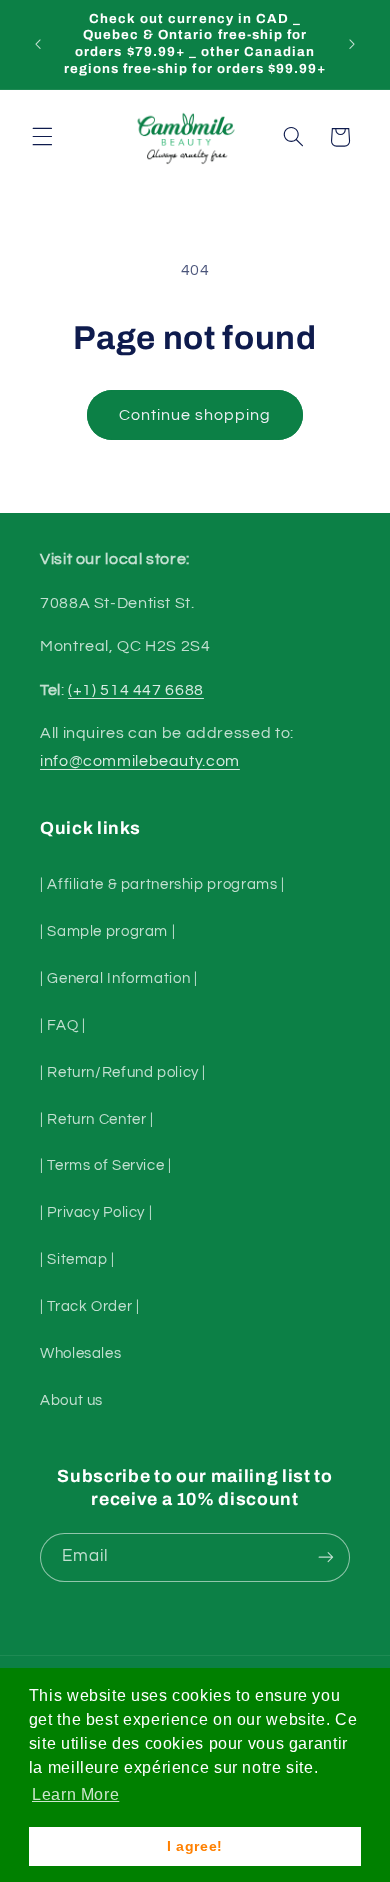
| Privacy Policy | (96, 1212)
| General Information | (119, 978)
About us (71, 1400)
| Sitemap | (77, 1259)
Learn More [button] (75, 1794)
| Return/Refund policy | (123, 1072)
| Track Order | (89, 1306)
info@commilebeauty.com (140, 761)
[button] (42, 137)
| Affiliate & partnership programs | (162, 884)
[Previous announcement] (38, 44)
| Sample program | (107, 931)
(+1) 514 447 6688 (136, 690)
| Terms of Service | (106, 1165)
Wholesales (80, 1353)
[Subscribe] (326, 1557)
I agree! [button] (195, 1846)
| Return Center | (97, 1119)
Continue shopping (195, 415)
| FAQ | (62, 1025)
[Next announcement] (352, 44)
